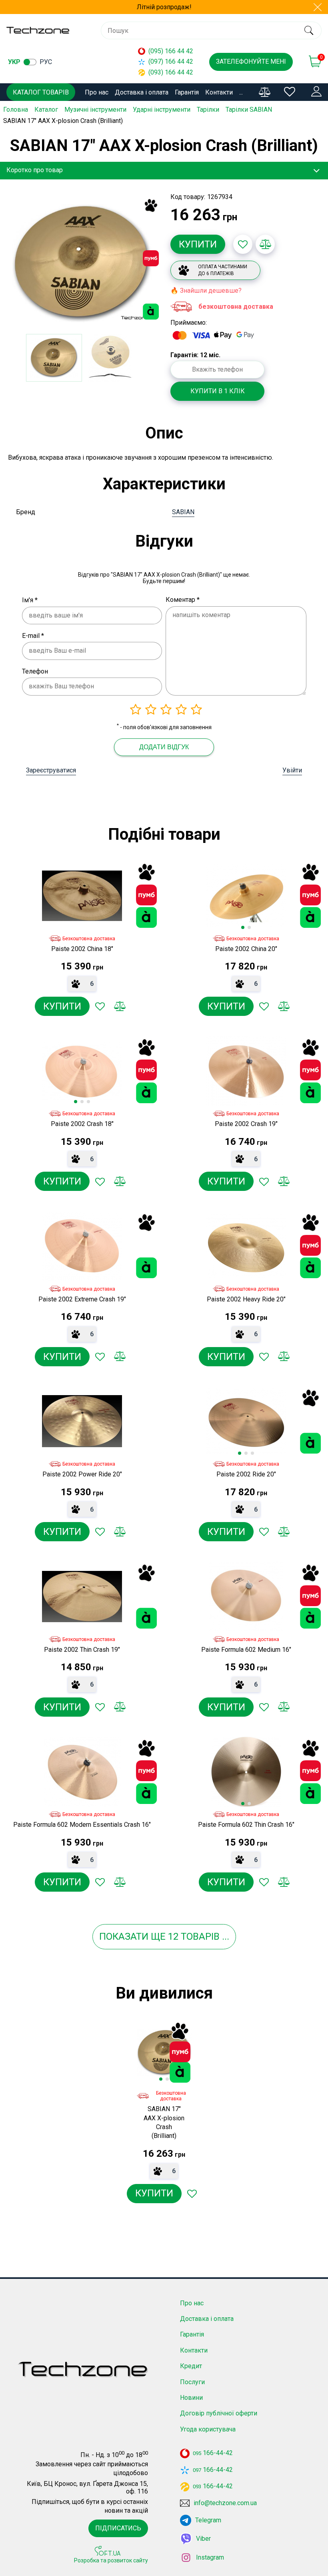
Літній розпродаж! (164, 7)
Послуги (192, 2382)
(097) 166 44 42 (171, 61)
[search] (309, 30)
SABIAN (183, 512)
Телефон (35, 671)
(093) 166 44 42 (171, 72)
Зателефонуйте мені (251, 61)
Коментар (183, 600)
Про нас (97, 92)
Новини (191, 2398)
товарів (200, 1937)
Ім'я (30, 600)
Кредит (191, 2366)
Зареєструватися (51, 770)
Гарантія (187, 92)
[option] (82, 263)
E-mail (33, 636)
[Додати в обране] (243, 244)
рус (46, 62)
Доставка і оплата (142, 92)
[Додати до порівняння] (265, 244)
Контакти (219, 92)
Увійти (292, 770)
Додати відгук (164, 747)
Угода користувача (208, 2429)
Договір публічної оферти (219, 2413)
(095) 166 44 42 (171, 51)
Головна (16, 110)
